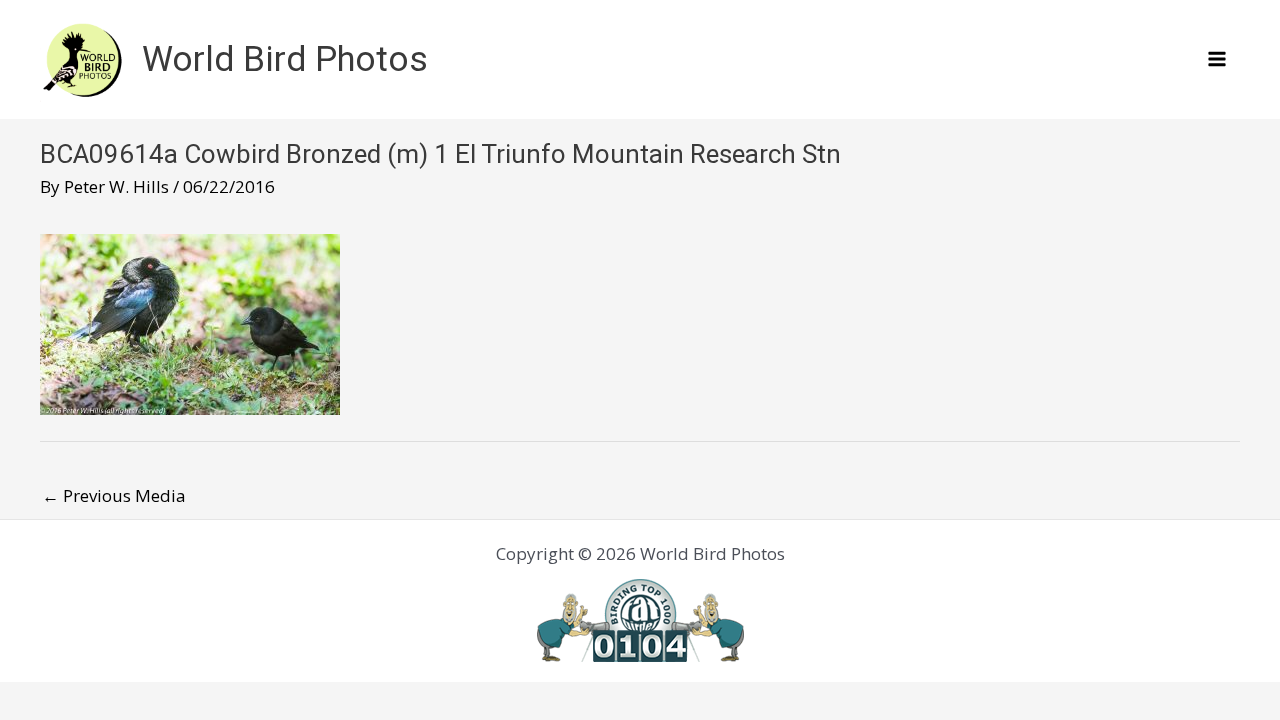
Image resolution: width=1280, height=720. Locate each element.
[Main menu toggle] (1218, 60)
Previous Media (114, 495)
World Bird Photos (285, 59)
